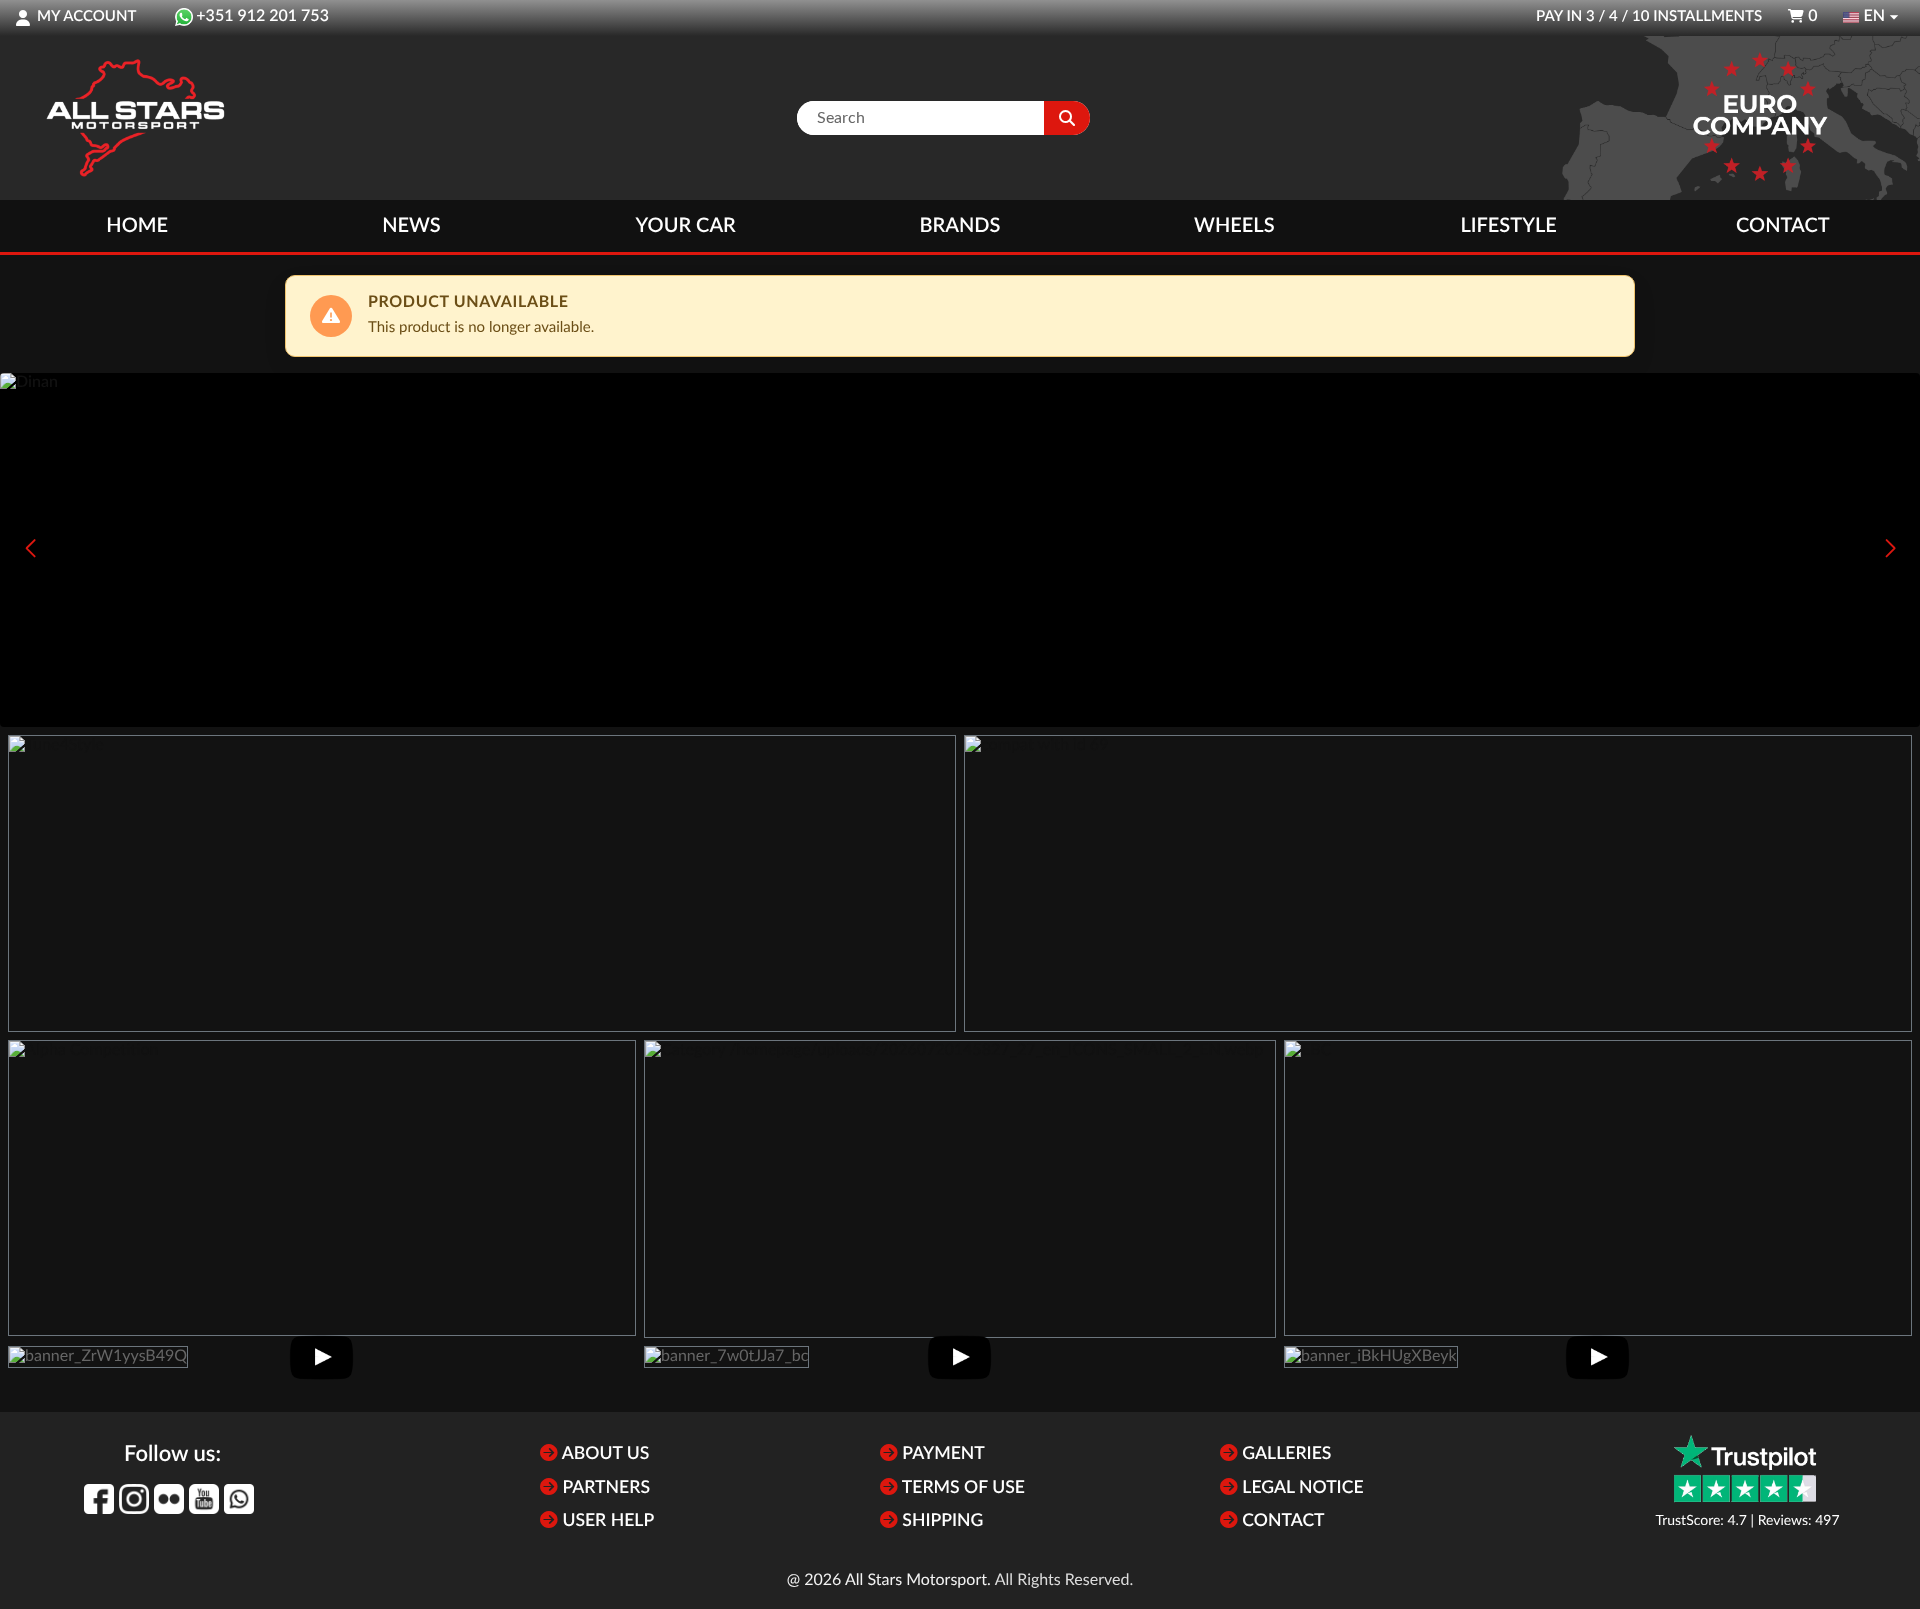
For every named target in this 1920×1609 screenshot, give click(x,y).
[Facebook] (99, 1499)
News (411, 226)
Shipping (940, 1521)
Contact (1782, 226)
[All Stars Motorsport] (135, 118)
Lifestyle (1508, 226)
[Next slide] (1890, 548)
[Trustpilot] (1745, 1468)
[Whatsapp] (239, 1499)
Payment (941, 1454)
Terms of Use (961, 1488)
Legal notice (1301, 1488)
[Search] (1067, 118)
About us (603, 1454)
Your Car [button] (686, 226)
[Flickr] (169, 1499)
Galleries (1284, 1454)
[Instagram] (134, 1499)
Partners (604, 1488)
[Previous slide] (30, 548)
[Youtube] (204, 1499)
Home (137, 226)
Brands (960, 226)
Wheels (1234, 226)
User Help (606, 1521)
